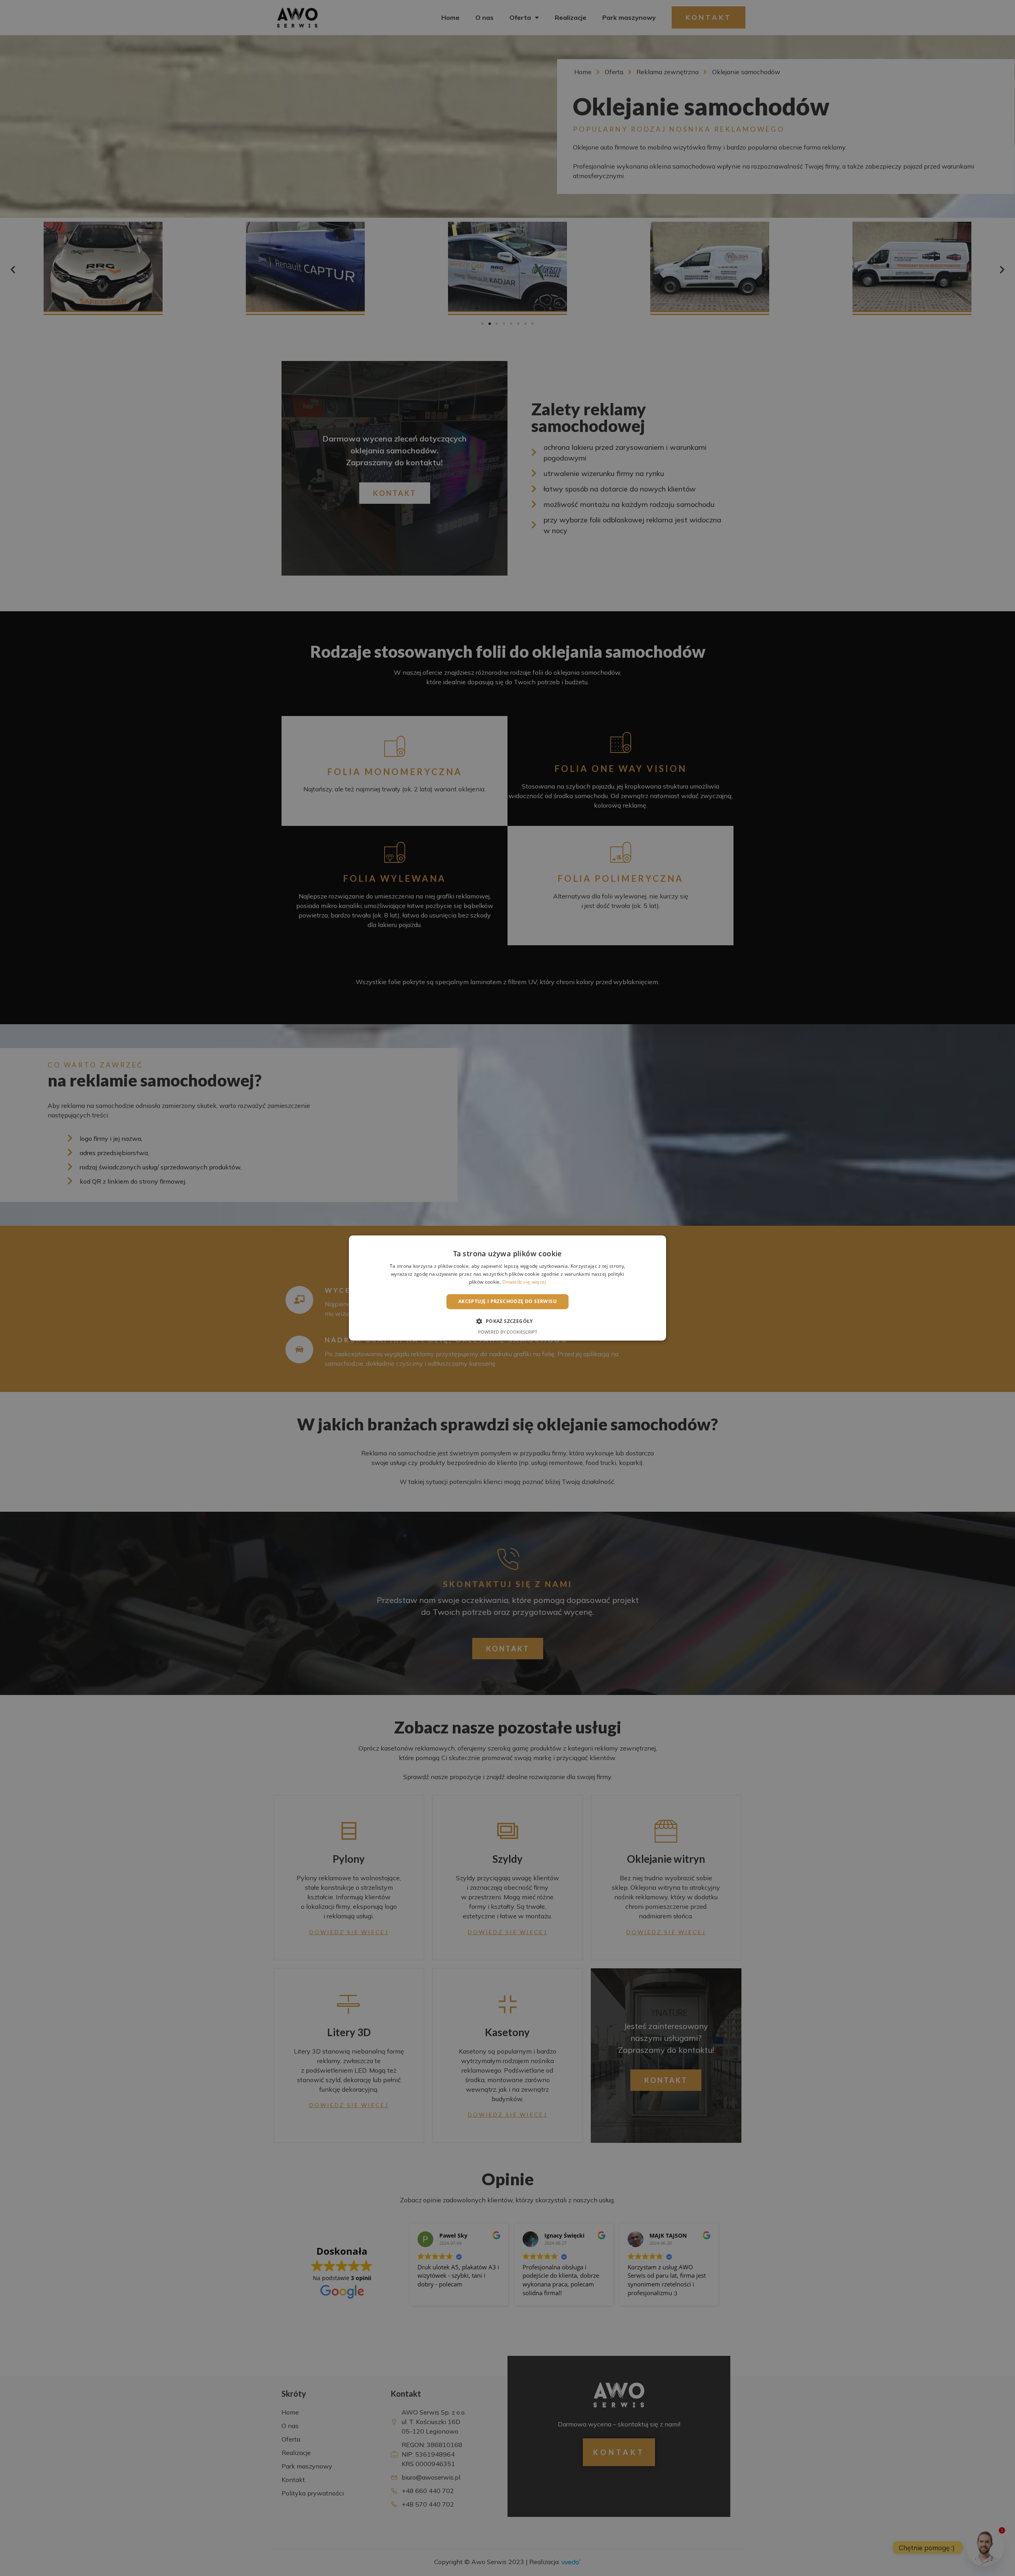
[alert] (507, 1288)
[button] (507, 1321)
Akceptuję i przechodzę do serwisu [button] (507, 1301)
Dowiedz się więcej (524, 1282)
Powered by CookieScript (508, 1332)
